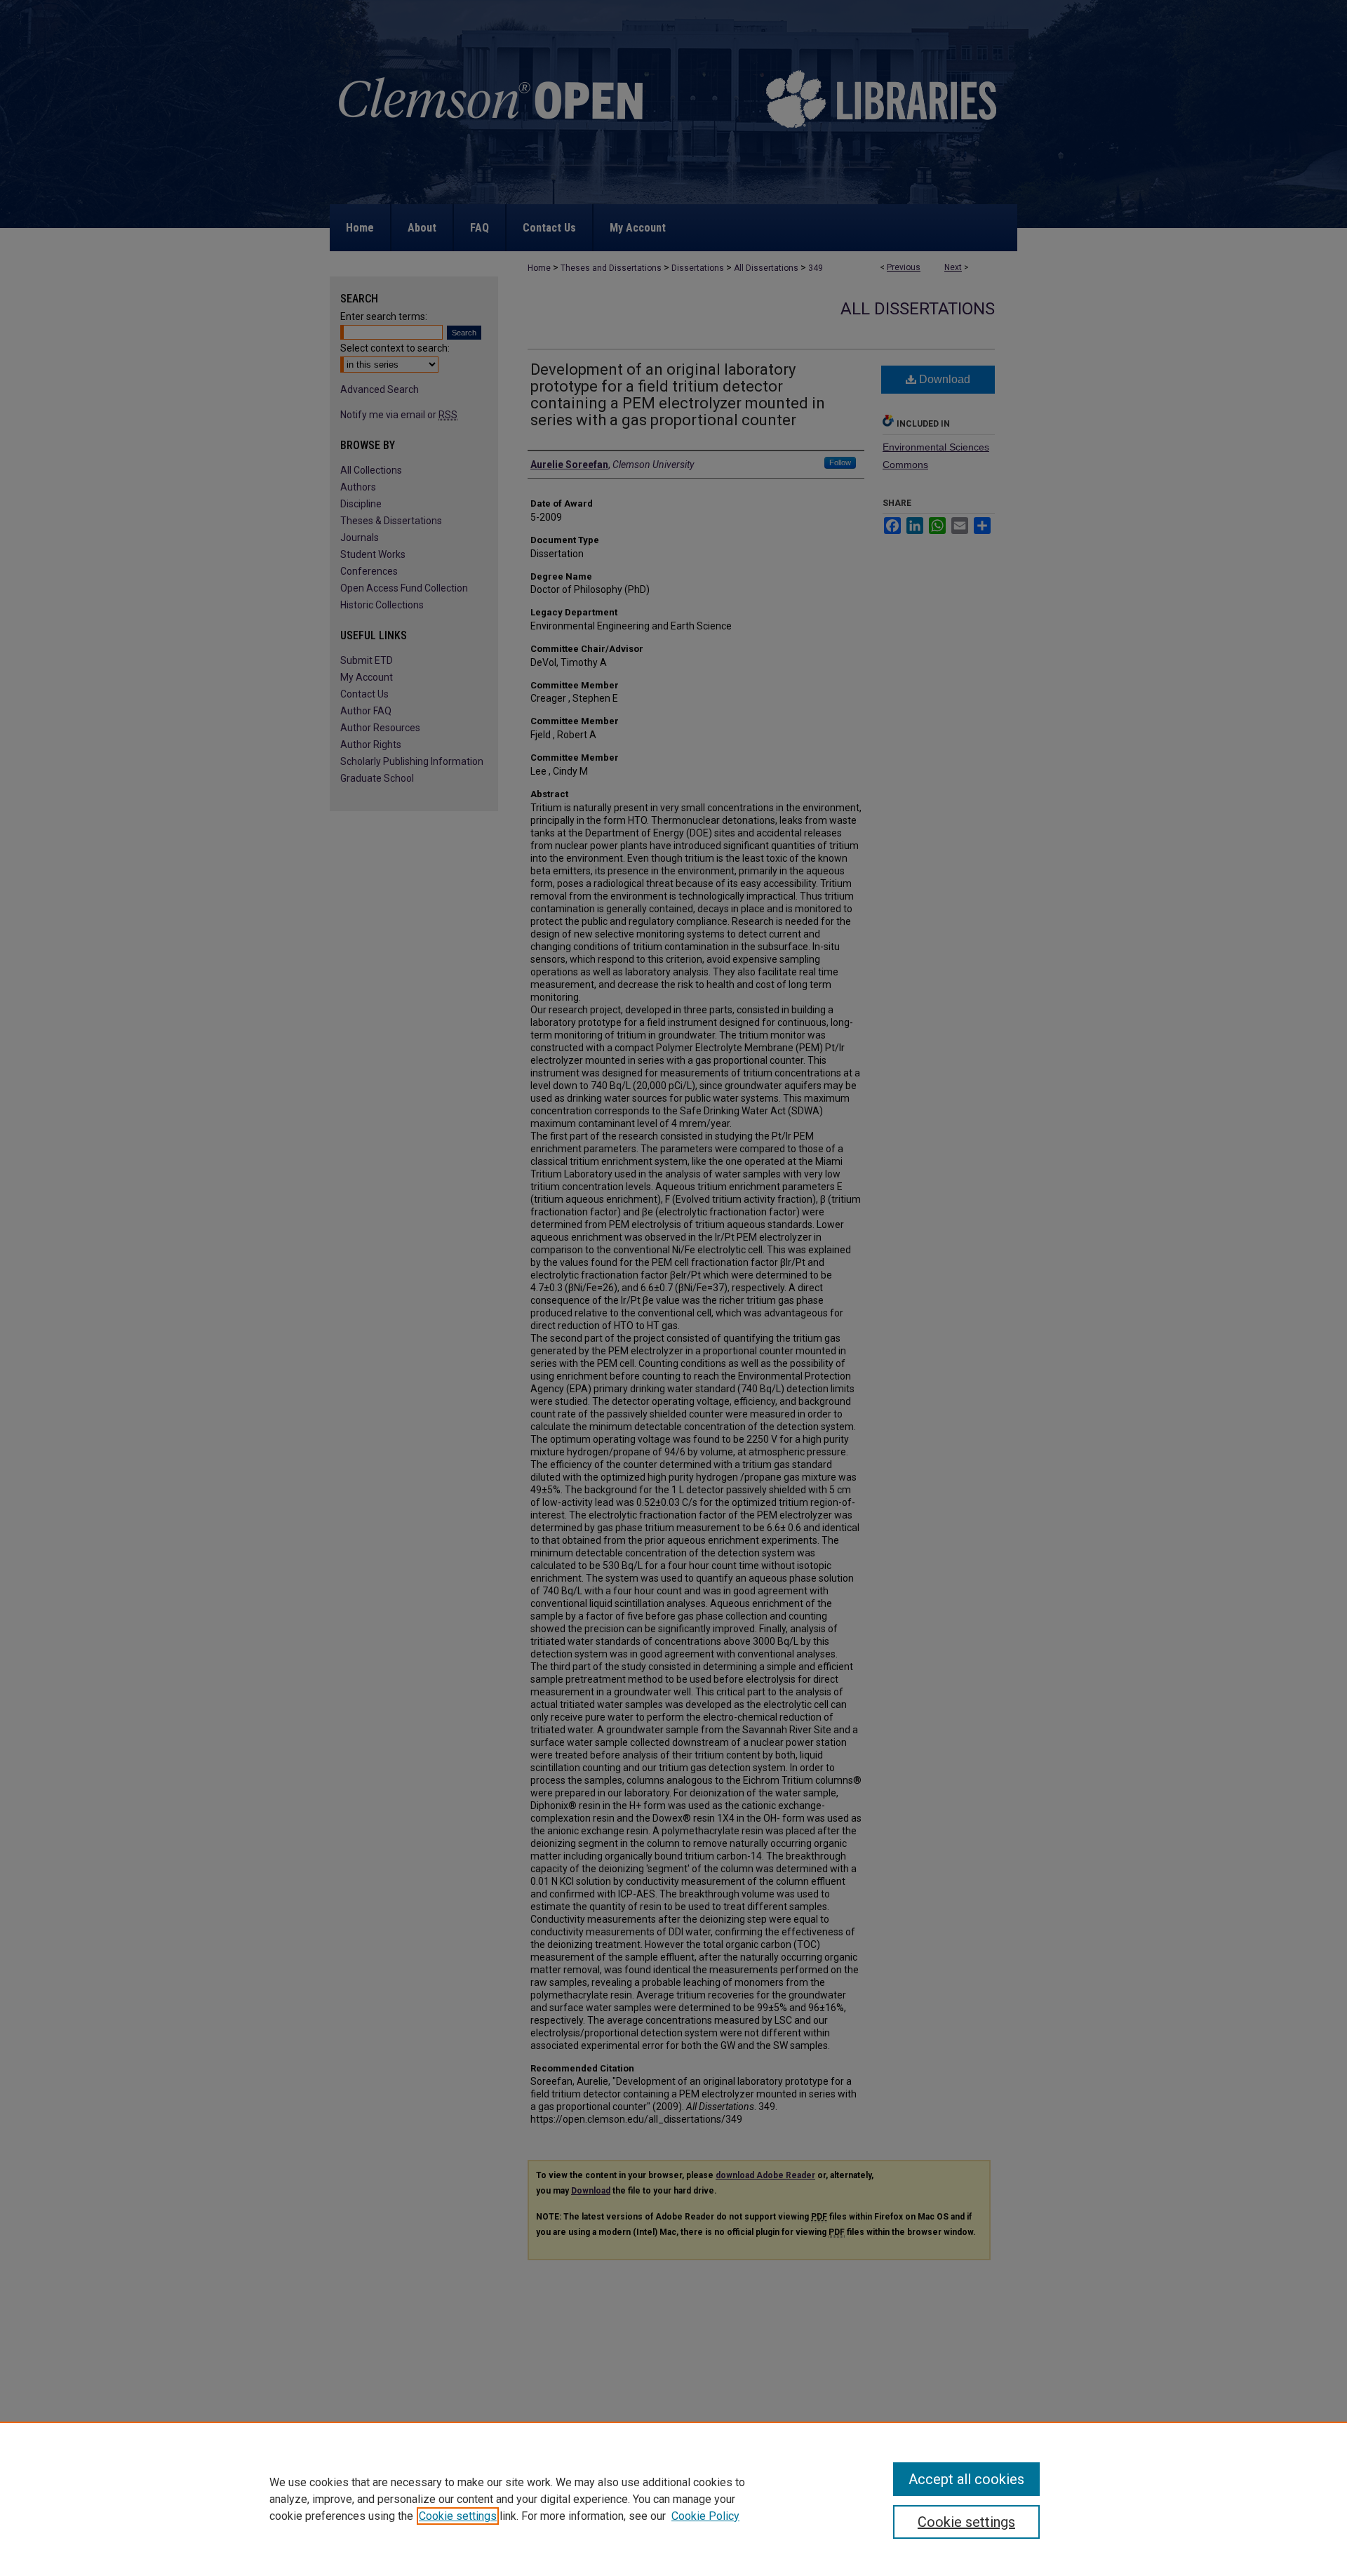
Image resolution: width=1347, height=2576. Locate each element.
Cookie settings (458, 2516)
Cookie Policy (705, 2516)
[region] (673, 2499)
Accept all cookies (966, 2479)
